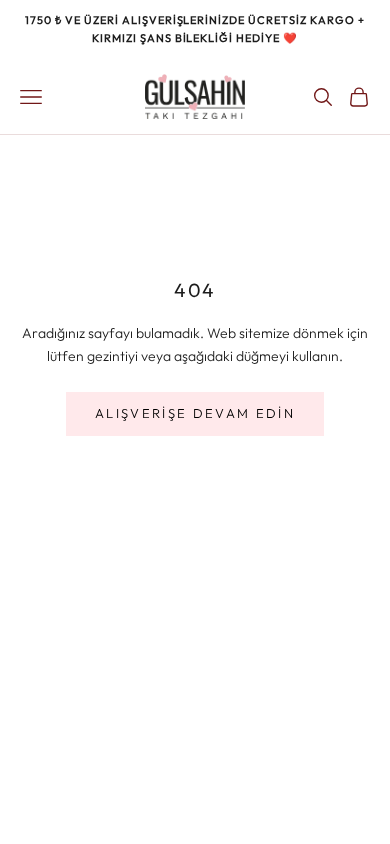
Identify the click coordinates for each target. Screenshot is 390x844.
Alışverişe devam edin (195, 413)
